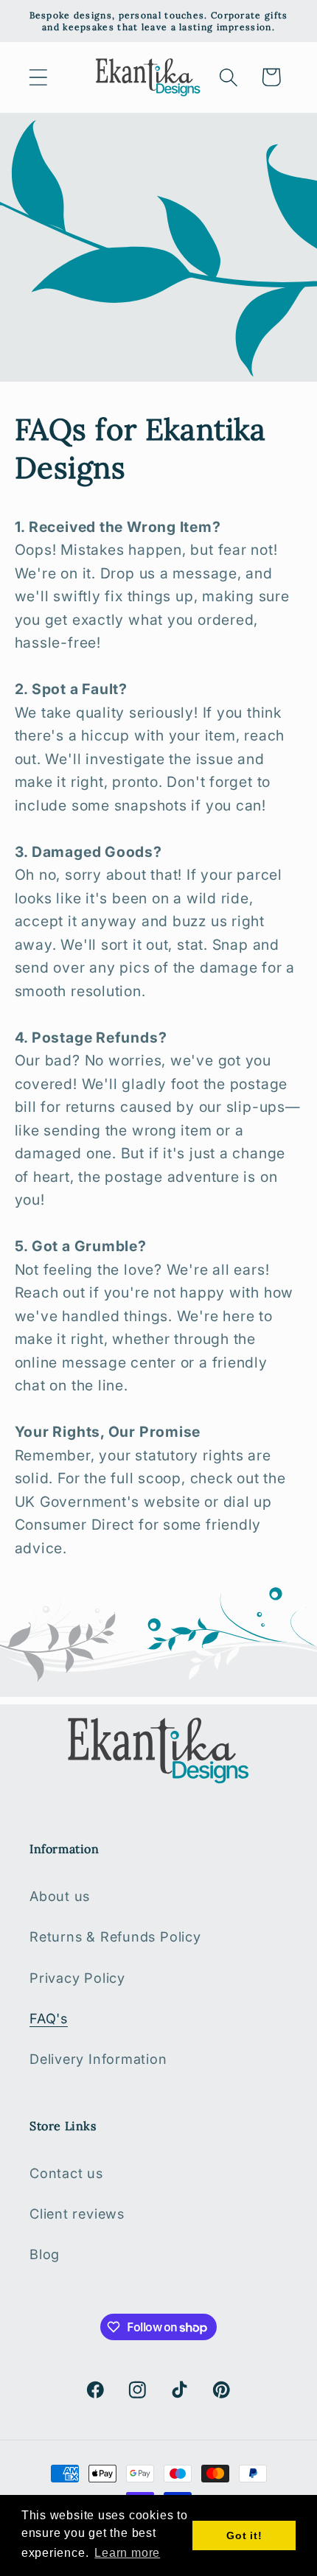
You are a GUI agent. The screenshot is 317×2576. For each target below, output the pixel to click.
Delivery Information (98, 2059)
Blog (45, 2254)
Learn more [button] (127, 2553)
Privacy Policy (77, 1978)
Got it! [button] (244, 2535)
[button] (38, 77)
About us (60, 1896)
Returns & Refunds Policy (115, 1936)
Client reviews (77, 2213)
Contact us (66, 2173)
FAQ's (49, 2018)
